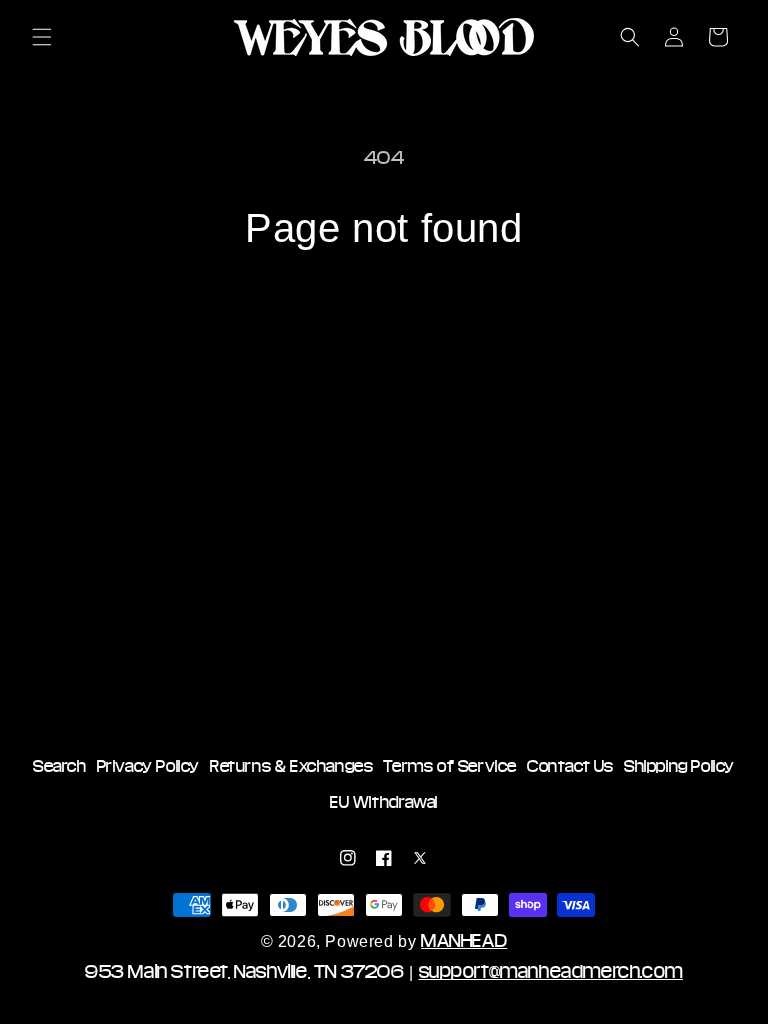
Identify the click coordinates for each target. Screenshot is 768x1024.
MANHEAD (464, 940)
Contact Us (570, 766)
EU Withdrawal (384, 802)
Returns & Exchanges (291, 766)
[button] (42, 37)
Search (60, 766)
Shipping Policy (679, 766)
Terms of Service (450, 766)
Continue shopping (384, 316)
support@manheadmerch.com (551, 971)
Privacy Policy (148, 766)
